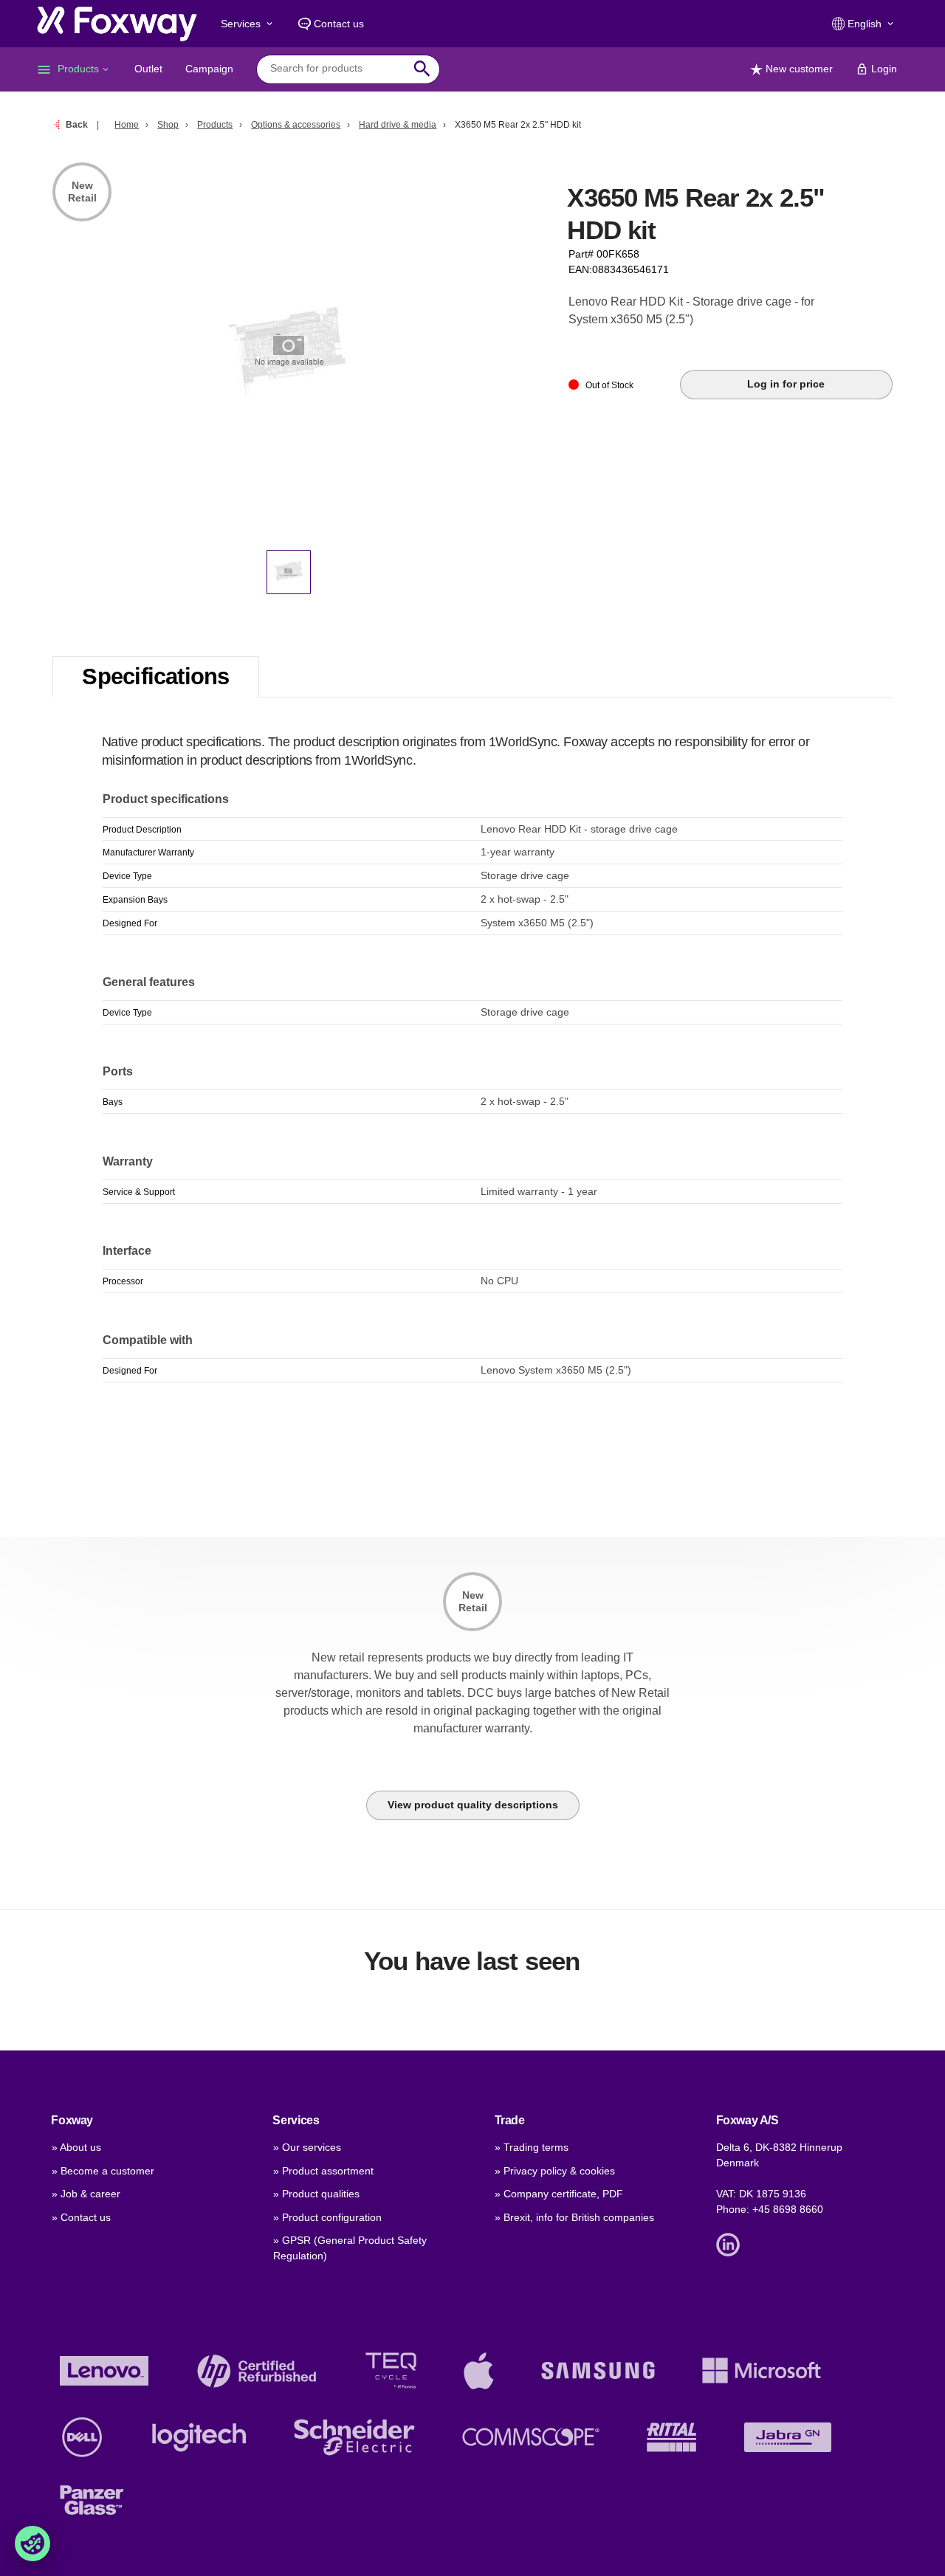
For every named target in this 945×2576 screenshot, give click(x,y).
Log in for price (786, 384)
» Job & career (86, 2194)
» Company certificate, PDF (559, 2194)
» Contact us (81, 2217)
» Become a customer (103, 2171)
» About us (76, 2147)
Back (77, 125)
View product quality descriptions (473, 1805)
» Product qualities (316, 2194)
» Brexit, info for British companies (574, 2217)
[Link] (732, 2244)
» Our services (307, 2147)
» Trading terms (532, 2147)
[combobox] (337, 69)
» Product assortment (323, 2171)
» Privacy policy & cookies (555, 2171)
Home (127, 125)
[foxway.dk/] (117, 24)
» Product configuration (327, 2217)
